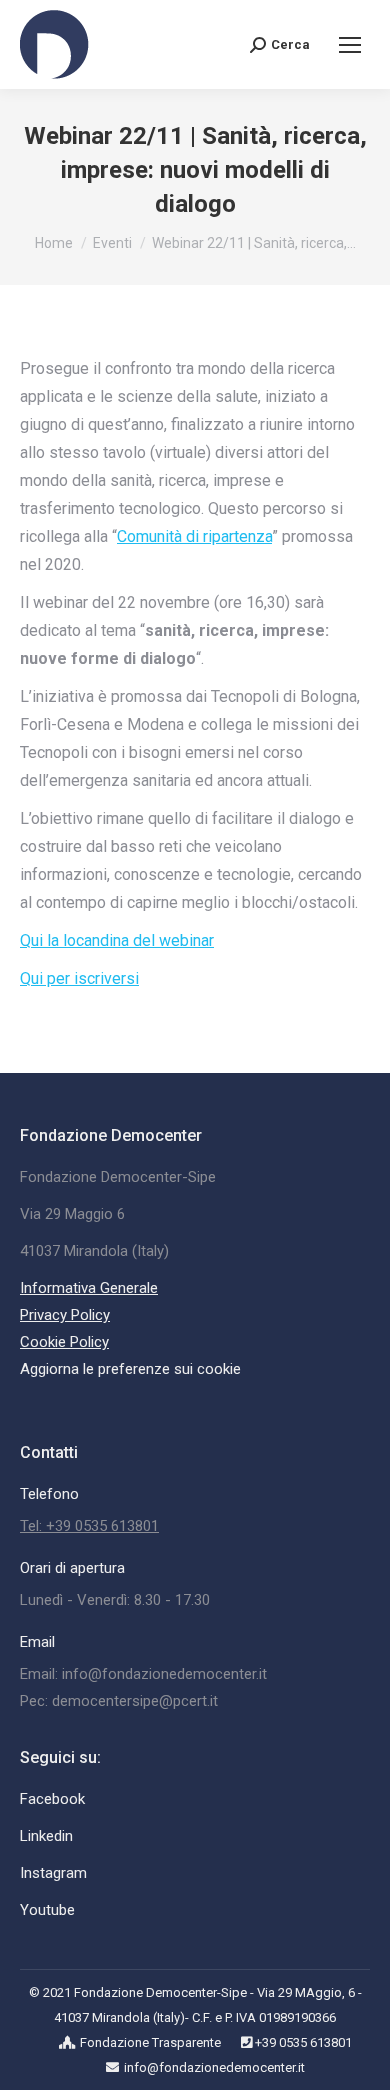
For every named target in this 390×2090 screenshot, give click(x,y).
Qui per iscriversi (79, 978)
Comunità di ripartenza (194, 536)
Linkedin (46, 1836)
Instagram (53, 1873)
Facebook (52, 1799)
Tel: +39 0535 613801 (89, 1526)
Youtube (47, 1910)
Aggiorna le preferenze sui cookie (130, 1369)
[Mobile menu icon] (350, 45)
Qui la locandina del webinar (117, 940)
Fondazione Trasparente (150, 2042)
